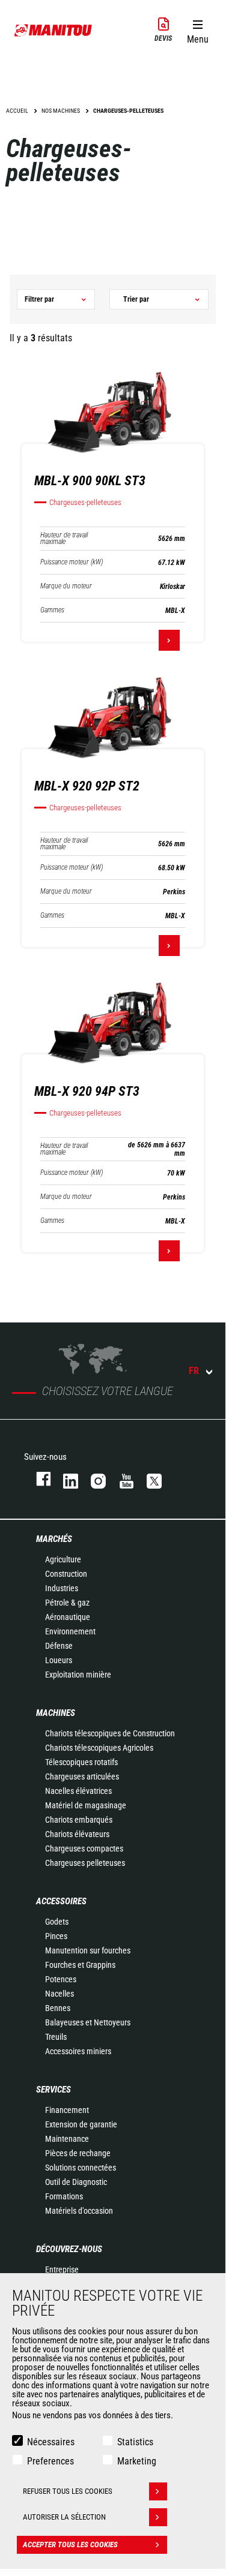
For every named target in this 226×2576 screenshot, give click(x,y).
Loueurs (59, 1660)
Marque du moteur (66, 586)
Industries (62, 1588)
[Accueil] (53, 30)
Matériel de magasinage (86, 1805)
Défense (59, 1646)
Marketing (137, 2461)
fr (194, 1371)
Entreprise (62, 2270)
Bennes (58, 2008)
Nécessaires (51, 2442)
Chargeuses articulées (82, 1777)
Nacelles (60, 1994)
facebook (38, 1479)
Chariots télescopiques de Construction (110, 1733)
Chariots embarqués (79, 1820)
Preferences (50, 2461)
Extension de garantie (81, 2124)
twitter (148, 1479)
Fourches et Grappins (80, 1965)
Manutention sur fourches (88, 1950)
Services (53, 2090)
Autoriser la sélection (64, 2517)
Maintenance (67, 2139)
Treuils (56, 2037)
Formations (64, 2196)
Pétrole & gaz (67, 1603)
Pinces (56, 1936)
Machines (56, 1713)
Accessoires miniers (78, 2051)
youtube (121, 1479)
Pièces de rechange (78, 2153)
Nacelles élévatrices (78, 1791)
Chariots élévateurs (77, 1834)
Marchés (54, 1539)
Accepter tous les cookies (70, 2545)
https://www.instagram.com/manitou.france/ (93, 1479)
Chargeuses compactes (84, 1848)
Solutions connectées (81, 2168)
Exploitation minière (78, 1675)
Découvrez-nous (69, 2249)
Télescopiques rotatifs (81, 1762)
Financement (67, 2110)
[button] (197, 29)
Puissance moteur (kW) (72, 562)
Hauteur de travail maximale (64, 539)
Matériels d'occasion (79, 2211)
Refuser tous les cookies (68, 2491)
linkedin (65, 1479)
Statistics (135, 2442)
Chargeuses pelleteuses (85, 1863)
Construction (66, 1574)
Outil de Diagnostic (76, 2182)
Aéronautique (68, 1617)
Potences (61, 1979)
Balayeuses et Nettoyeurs (88, 2022)
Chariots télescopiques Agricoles (99, 1748)
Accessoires (61, 1901)
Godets (57, 1922)
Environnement (70, 1631)
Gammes (52, 610)
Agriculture (63, 1559)
